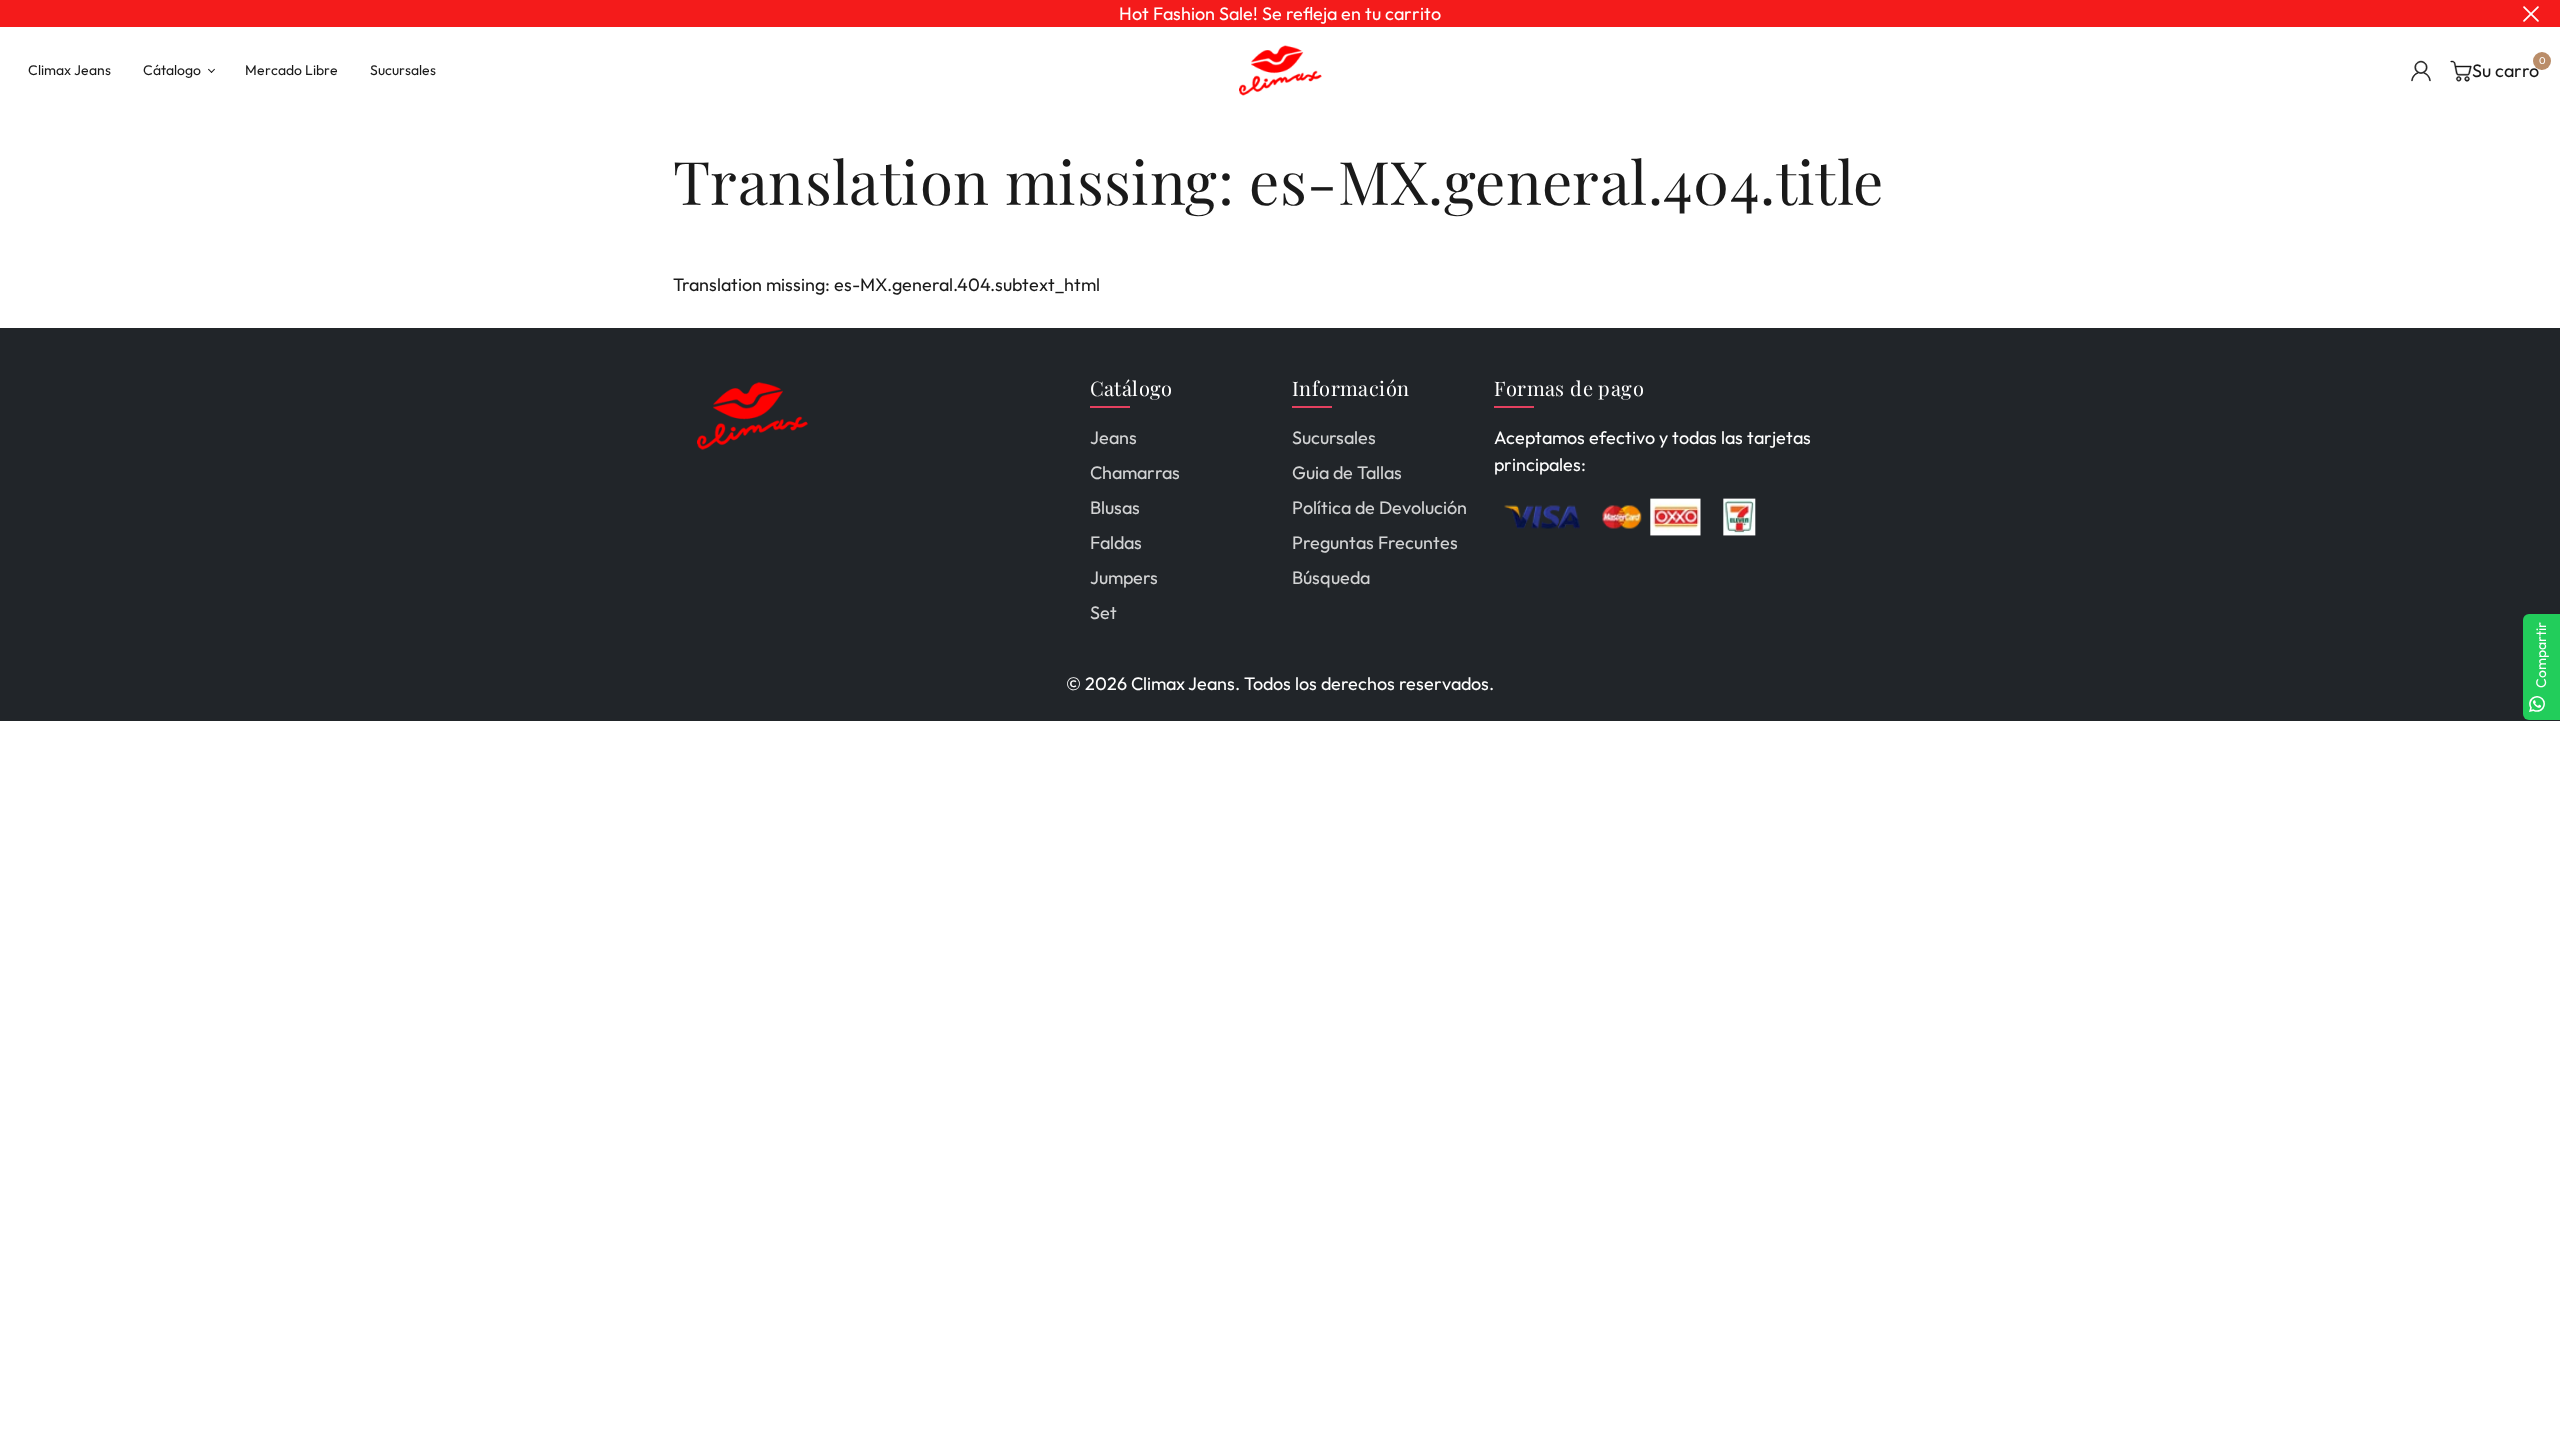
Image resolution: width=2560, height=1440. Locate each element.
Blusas (1115, 507)
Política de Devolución (1379, 507)
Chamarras (1135, 472)
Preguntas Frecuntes (1375, 542)
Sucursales (1334, 437)
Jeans (1113, 437)
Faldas (1116, 542)
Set (1103, 612)
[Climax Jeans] (1280, 68)
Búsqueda (1331, 577)
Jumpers (1124, 577)
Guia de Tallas (1347, 472)
